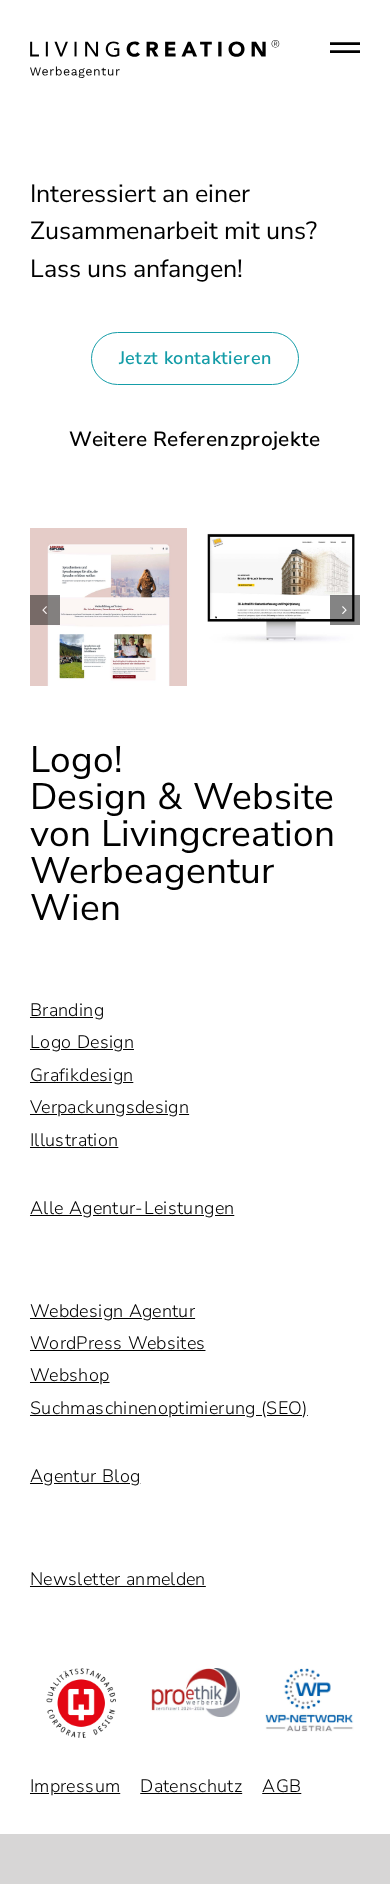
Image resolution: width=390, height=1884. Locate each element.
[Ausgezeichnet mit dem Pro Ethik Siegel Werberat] (195, 1677)
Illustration (74, 1140)
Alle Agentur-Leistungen (132, 1208)
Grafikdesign (81, 1075)
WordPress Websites (117, 1343)
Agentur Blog (85, 1476)
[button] (45, 610)
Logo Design (82, 1042)
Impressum (75, 1786)
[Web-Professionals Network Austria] (309, 1677)
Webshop (70, 1375)
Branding (67, 1010)
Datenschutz (191, 1786)
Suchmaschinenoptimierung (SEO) (169, 1408)
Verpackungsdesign (109, 1107)
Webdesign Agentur (112, 1311)
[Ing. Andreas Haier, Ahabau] (281, 587)
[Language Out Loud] (109, 607)
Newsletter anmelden (118, 1579)
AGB (281, 1786)
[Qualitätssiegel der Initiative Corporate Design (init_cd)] (81, 1677)
